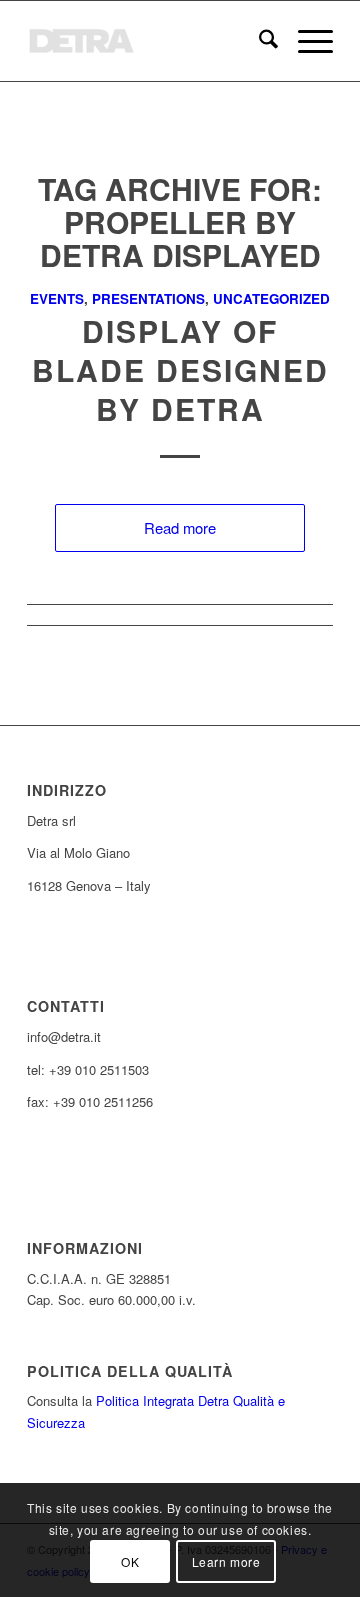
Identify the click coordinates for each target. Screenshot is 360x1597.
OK (130, 1561)
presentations (148, 298)
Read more (180, 527)
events (57, 298)
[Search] (258, 41)
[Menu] (305, 41)
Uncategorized (271, 298)
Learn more (226, 1561)
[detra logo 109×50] (149, 41)
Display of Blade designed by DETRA (180, 369)
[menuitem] (258, 41)
